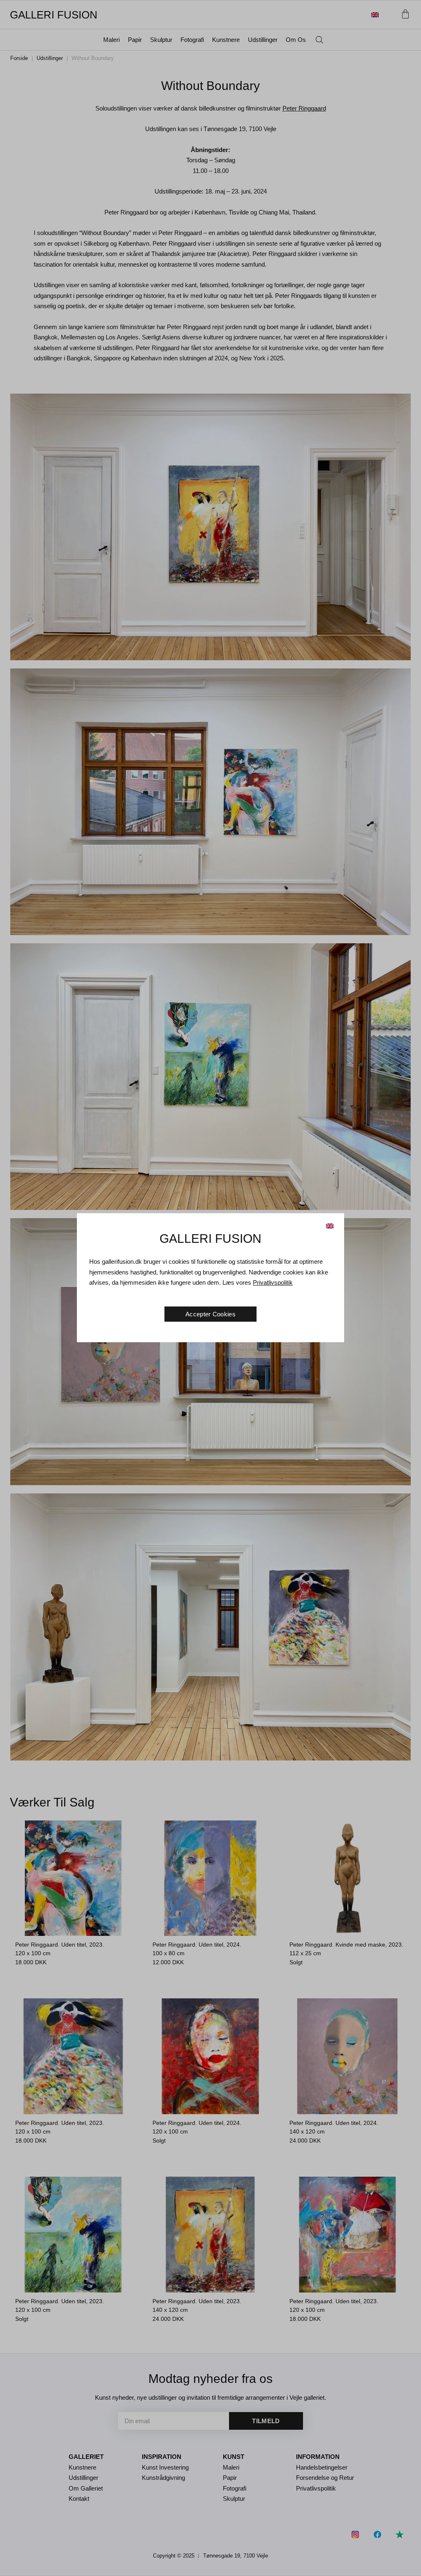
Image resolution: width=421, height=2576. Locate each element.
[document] (210, 1288)
